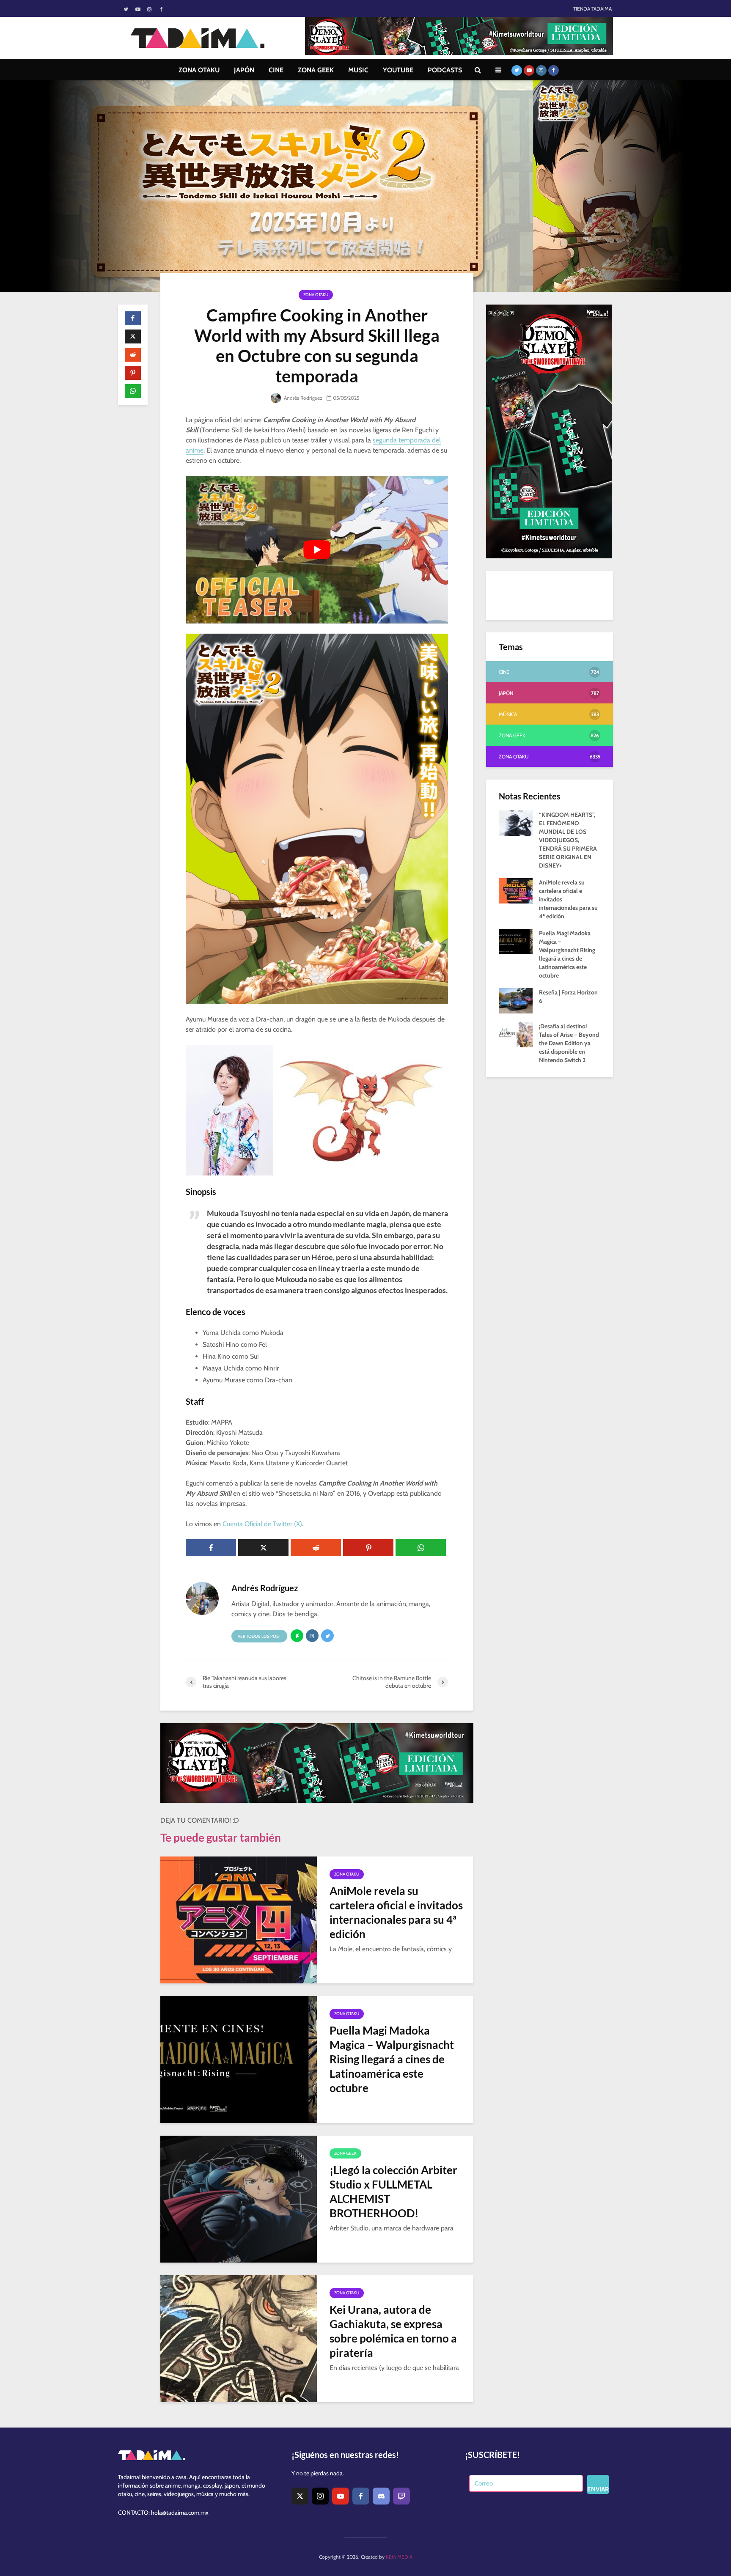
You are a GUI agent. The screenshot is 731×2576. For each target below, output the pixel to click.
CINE (276, 70)
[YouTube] (341, 2496)
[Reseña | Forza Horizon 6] (516, 1000)
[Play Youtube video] (317, 550)
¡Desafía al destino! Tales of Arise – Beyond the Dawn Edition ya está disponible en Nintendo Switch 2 (569, 1043)
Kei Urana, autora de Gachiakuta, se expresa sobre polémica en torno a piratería (393, 2331)
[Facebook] (361, 2496)
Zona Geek (345, 2153)
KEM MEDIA (399, 2557)
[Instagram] (320, 2496)
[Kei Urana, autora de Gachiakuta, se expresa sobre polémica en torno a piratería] (239, 2338)
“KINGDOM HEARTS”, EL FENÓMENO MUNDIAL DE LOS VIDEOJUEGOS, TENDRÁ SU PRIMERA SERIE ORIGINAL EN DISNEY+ (568, 840)
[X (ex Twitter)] (300, 2496)
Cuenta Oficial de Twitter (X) (262, 1524)
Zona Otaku (316, 295)
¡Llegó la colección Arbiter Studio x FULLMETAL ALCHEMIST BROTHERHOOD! (393, 2192)
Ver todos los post (259, 1636)
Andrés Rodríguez (302, 398)
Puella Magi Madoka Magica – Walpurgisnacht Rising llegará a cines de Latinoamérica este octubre (392, 2059)
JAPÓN (244, 70)
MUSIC (358, 70)
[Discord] (381, 2496)
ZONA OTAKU (199, 70)
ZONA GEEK (316, 70)
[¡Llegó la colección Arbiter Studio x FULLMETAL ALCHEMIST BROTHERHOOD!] (239, 2198)
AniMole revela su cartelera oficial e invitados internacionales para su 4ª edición (396, 1912)
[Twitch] (401, 2496)
